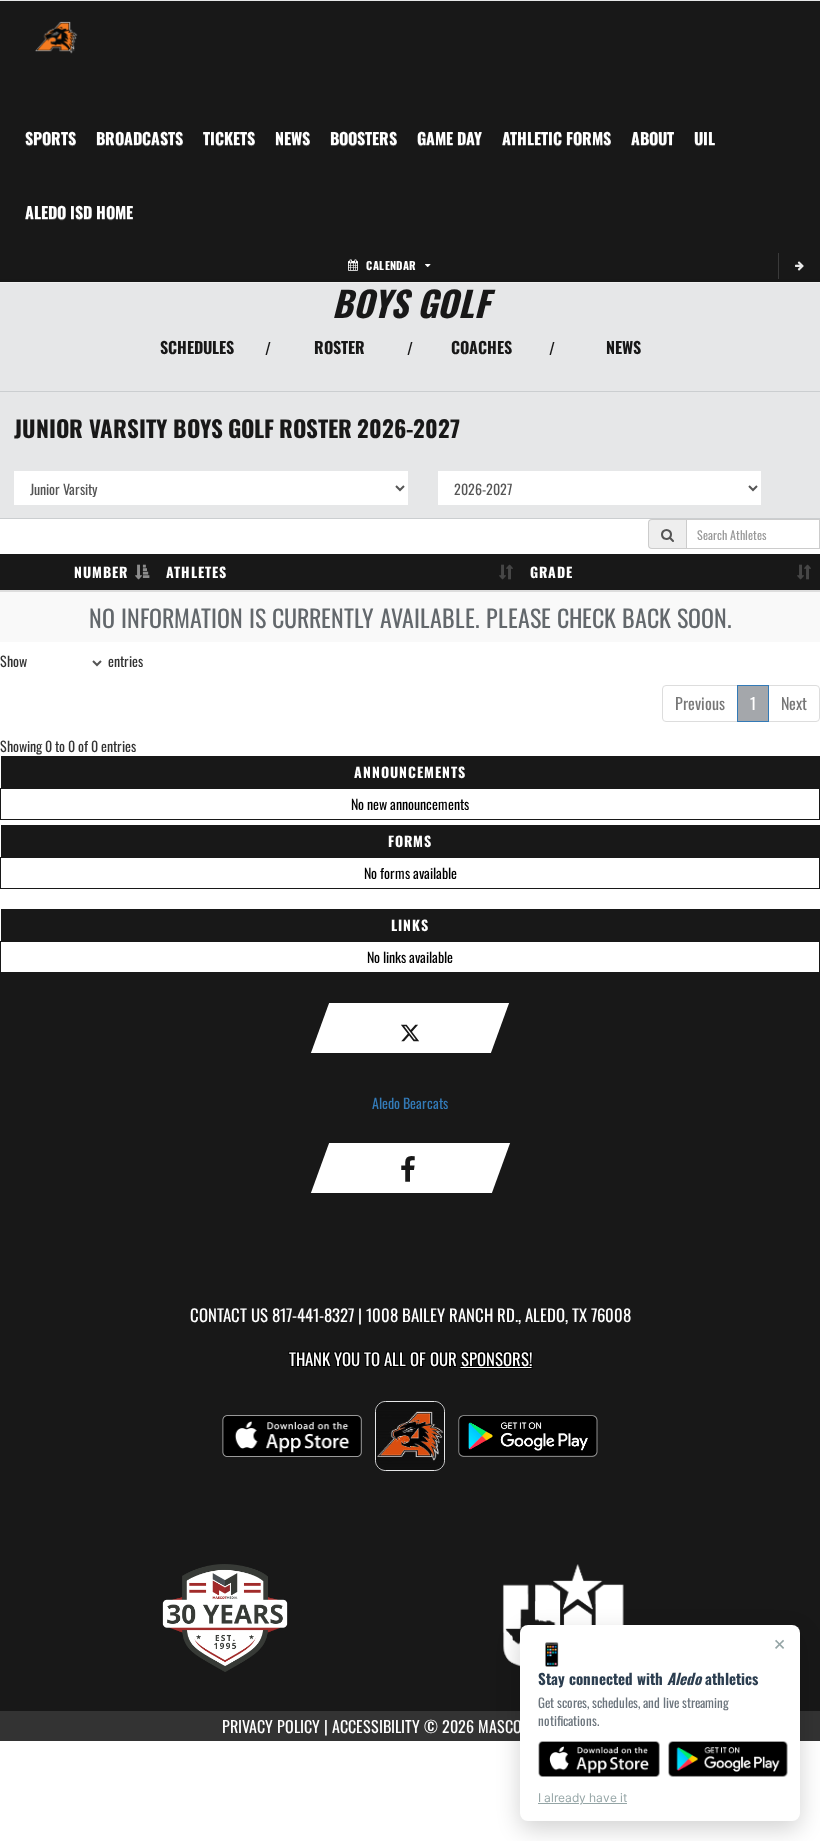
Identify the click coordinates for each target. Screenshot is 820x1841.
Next (794, 703)
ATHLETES (196, 571)
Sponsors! (496, 1358)
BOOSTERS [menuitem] (363, 138)
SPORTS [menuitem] (50, 138)
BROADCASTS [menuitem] (139, 138)
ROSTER (339, 347)
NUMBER (101, 571)
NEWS (623, 347)
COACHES (481, 347)
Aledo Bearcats (410, 1102)
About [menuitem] (652, 138)
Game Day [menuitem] (449, 138)
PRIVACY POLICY (271, 1726)
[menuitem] (229, 138)
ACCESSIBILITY (376, 1726)
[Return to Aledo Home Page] (56, 26)
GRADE (551, 571)
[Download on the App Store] (599, 1759)
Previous (700, 703)
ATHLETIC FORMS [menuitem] (556, 138)
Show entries (71, 660)
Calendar (391, 265)
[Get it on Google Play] (728, 1759)
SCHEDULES (197, 347)
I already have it (582, 1797)
